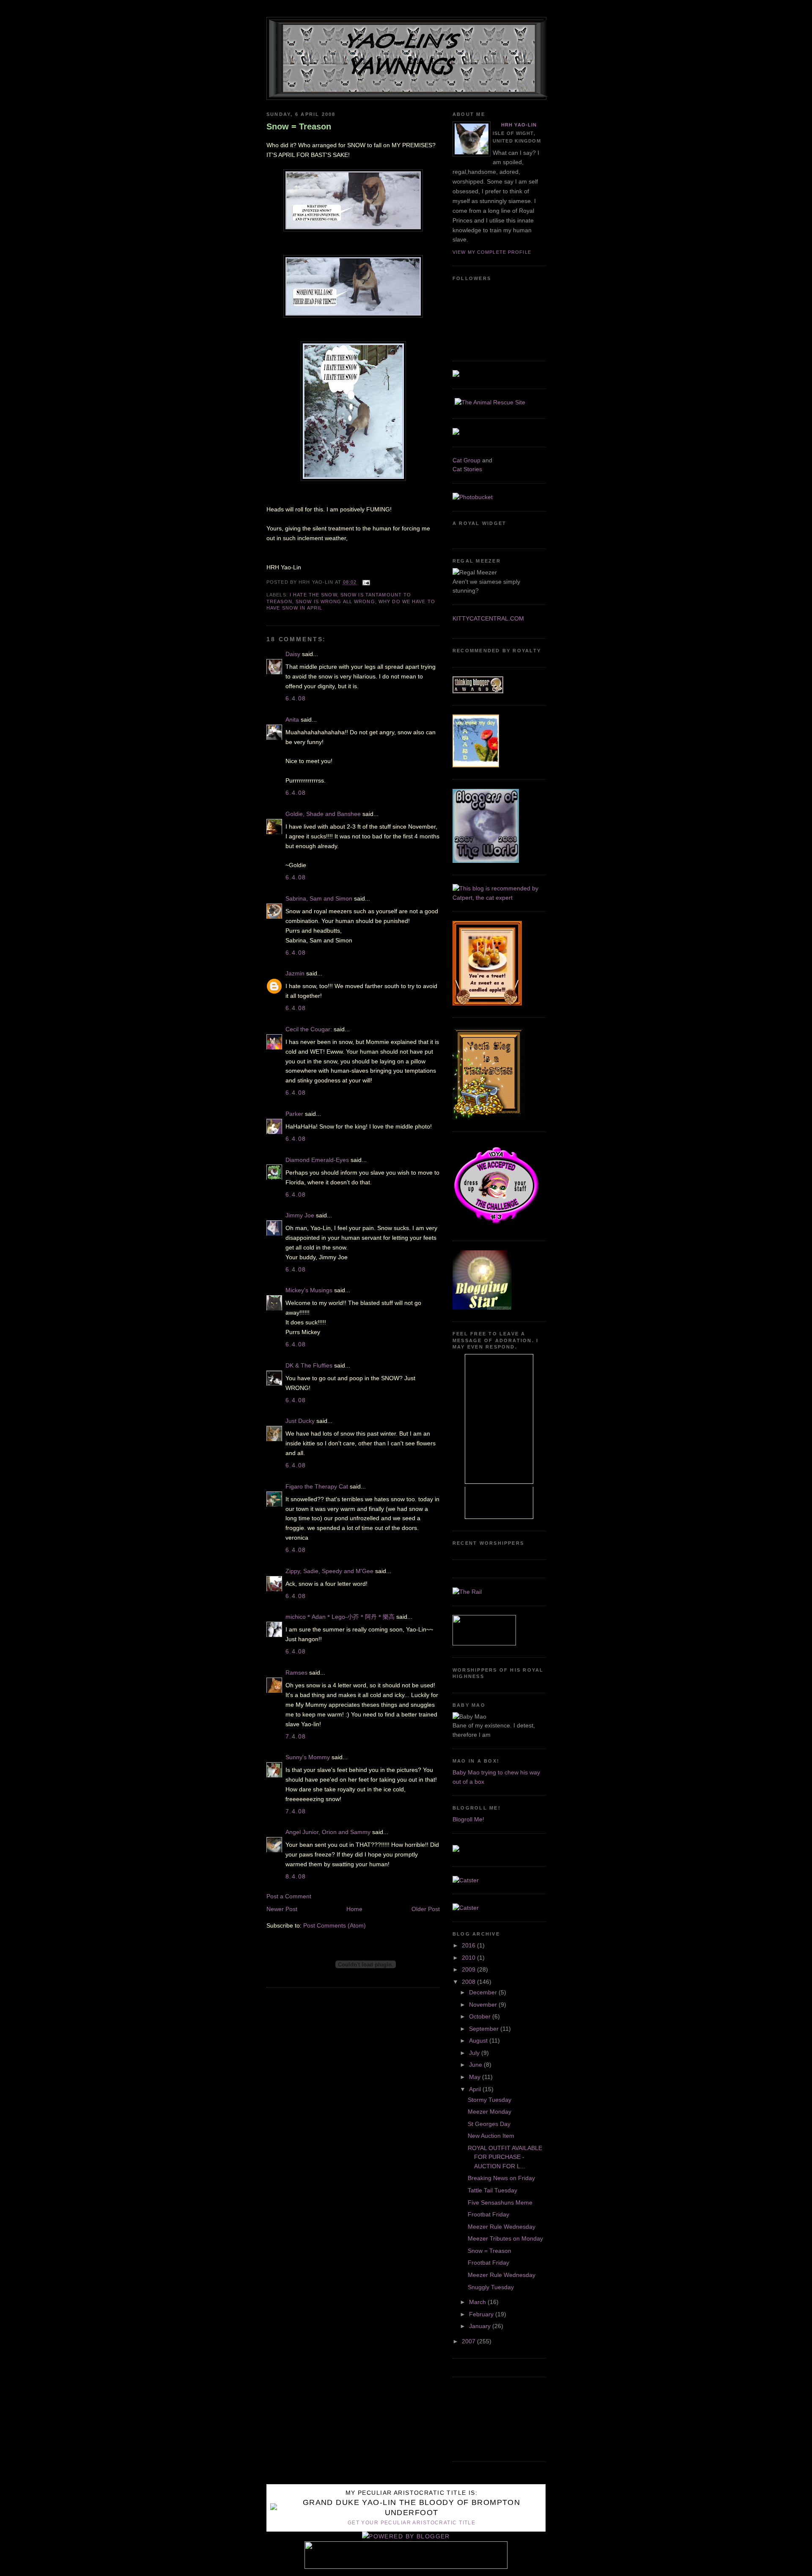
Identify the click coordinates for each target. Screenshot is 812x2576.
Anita (292, 720)
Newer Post (282, 1909)
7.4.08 (296, 1736)
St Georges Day (489, 2124)
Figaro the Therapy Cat (317, 1486)
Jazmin (295, 973)
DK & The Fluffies (309, 1365)
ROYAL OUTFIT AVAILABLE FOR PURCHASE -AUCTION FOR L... (505, 2157)
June (476, 2065)
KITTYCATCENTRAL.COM (488, 618)
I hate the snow (313, 595)
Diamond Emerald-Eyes (317, 1160)
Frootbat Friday (488, 2214)
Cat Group (466, 460)
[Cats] (499, 898)
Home (354, 1909)
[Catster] (466, 1880)
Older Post (426, 1909)
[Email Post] (365, 582)
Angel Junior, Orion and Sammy (328, 1832)
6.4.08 (296, 698)
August (479, 2040)
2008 (469, 1982)
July (475, 2053)
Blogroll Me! (468, 1819)
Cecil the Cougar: (309, 1029)
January (481, 2326)
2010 (469, 1958)
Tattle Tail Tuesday (492, 2190)
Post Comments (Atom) (335, 1925)
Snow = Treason (299, 126)
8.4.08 (296, 1876)
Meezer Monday (490, 2112)
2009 (469, 1969)
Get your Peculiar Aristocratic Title (411, 2523)
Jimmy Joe (300, 1215)
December (484, 1992)
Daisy (293, 654)
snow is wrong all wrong (335, 601)
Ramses (296, 1672)
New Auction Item (491, 2136)
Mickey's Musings (309, 1290)
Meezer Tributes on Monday (505, 2238)
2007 (469, 2341)
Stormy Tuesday (490, 2100)
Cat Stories (467, 469)
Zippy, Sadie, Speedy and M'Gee (329, 1571)
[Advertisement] (491, 2418)
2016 (469, 1945)
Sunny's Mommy (308, 1757)
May (476, 2077)
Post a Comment (289, 1896)
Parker (294, 1114)
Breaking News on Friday (501, 2178)
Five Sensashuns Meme (500, 2203)
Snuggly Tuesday (491, 2287)
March (478, 2302)
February (482, 2314)
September (485, 2029)
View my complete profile (492, 252)
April (476, 2089)
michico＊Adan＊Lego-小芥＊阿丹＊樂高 (340, 1617)
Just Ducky (300, 1421)
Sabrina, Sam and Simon (319, 898)
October (481, 2016)
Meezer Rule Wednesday (502, 2227)
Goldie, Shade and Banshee (323, 814)
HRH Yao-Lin (519, 125)
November (484, 2005)
